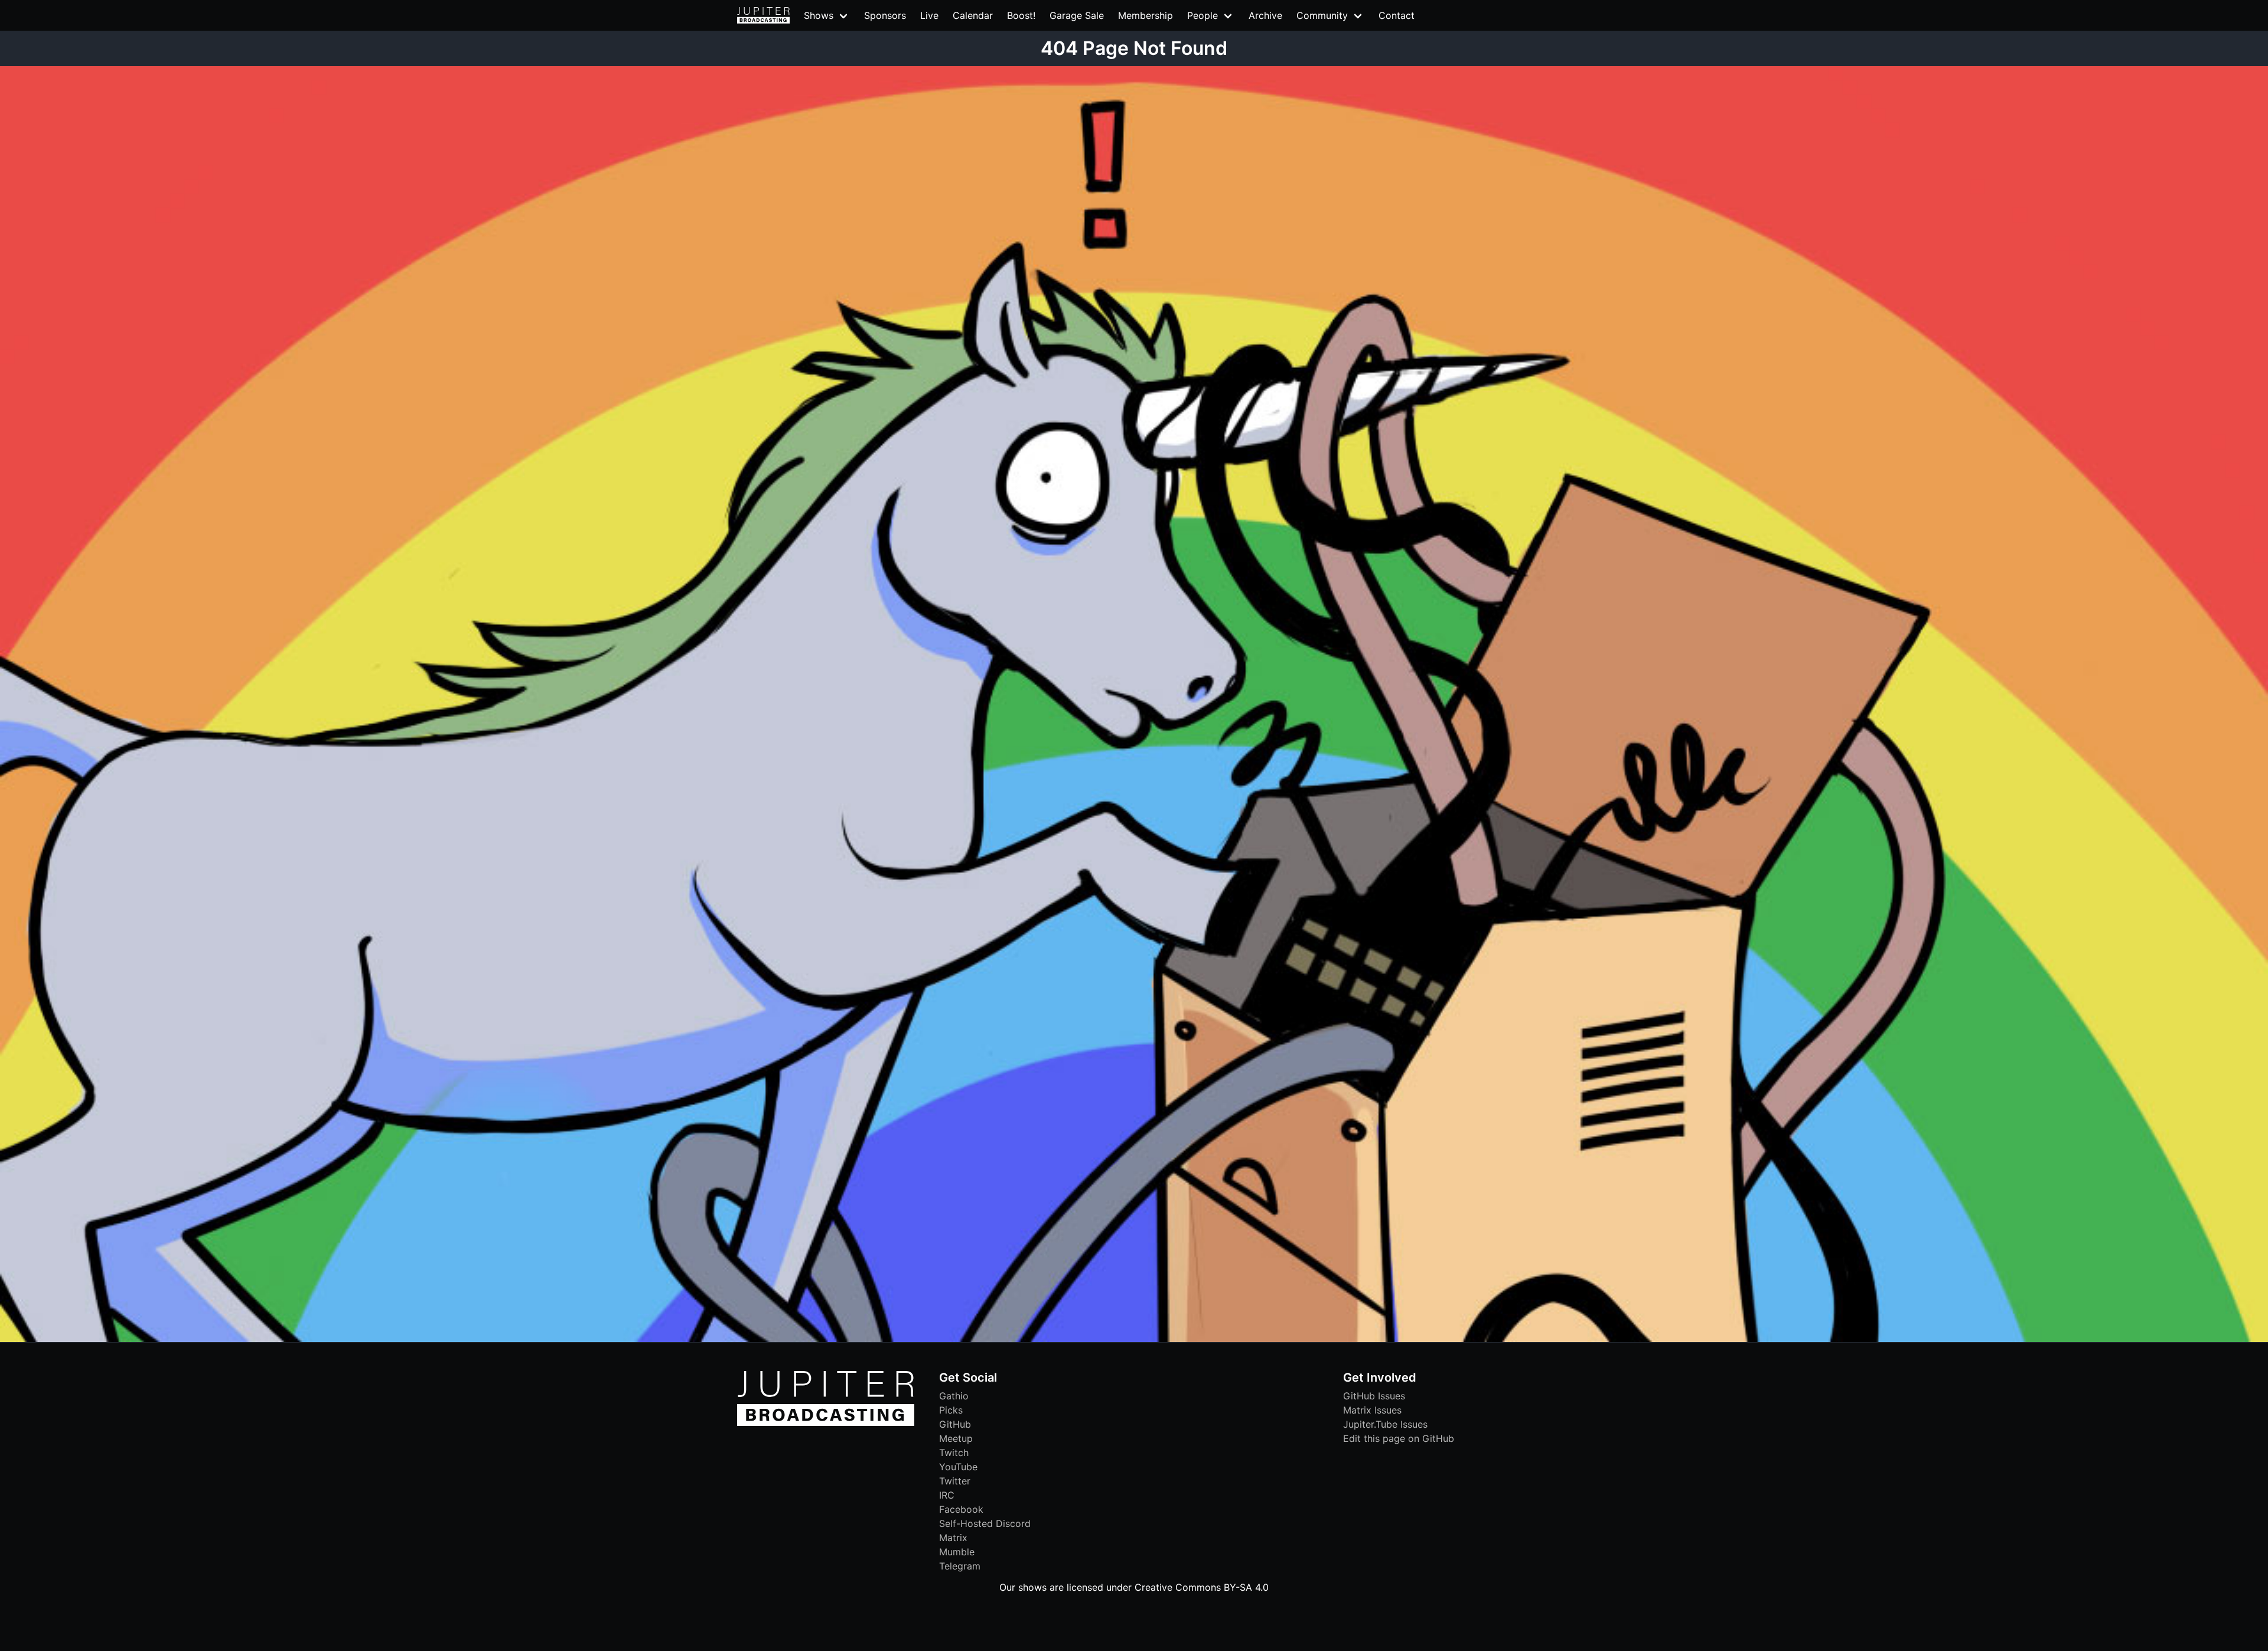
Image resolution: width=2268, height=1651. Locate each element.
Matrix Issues (1372, 1410)
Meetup (956, 1438)
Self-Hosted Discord (985, 1523)
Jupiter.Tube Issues (1385, 1424)
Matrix (953, 1538)
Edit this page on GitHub (1399, 1438)
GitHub (955, 1424)
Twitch (954, 1453)
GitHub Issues (1374, 1396)
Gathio (954, 1396)
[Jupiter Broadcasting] (826, 1423)
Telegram (960, 1566)
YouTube (958, 1467)
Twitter (955, 1481)
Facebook (961, 1509)
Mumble (957, 1552)
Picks (951, 1410)
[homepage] (763, 15)
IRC (947, 1495)
